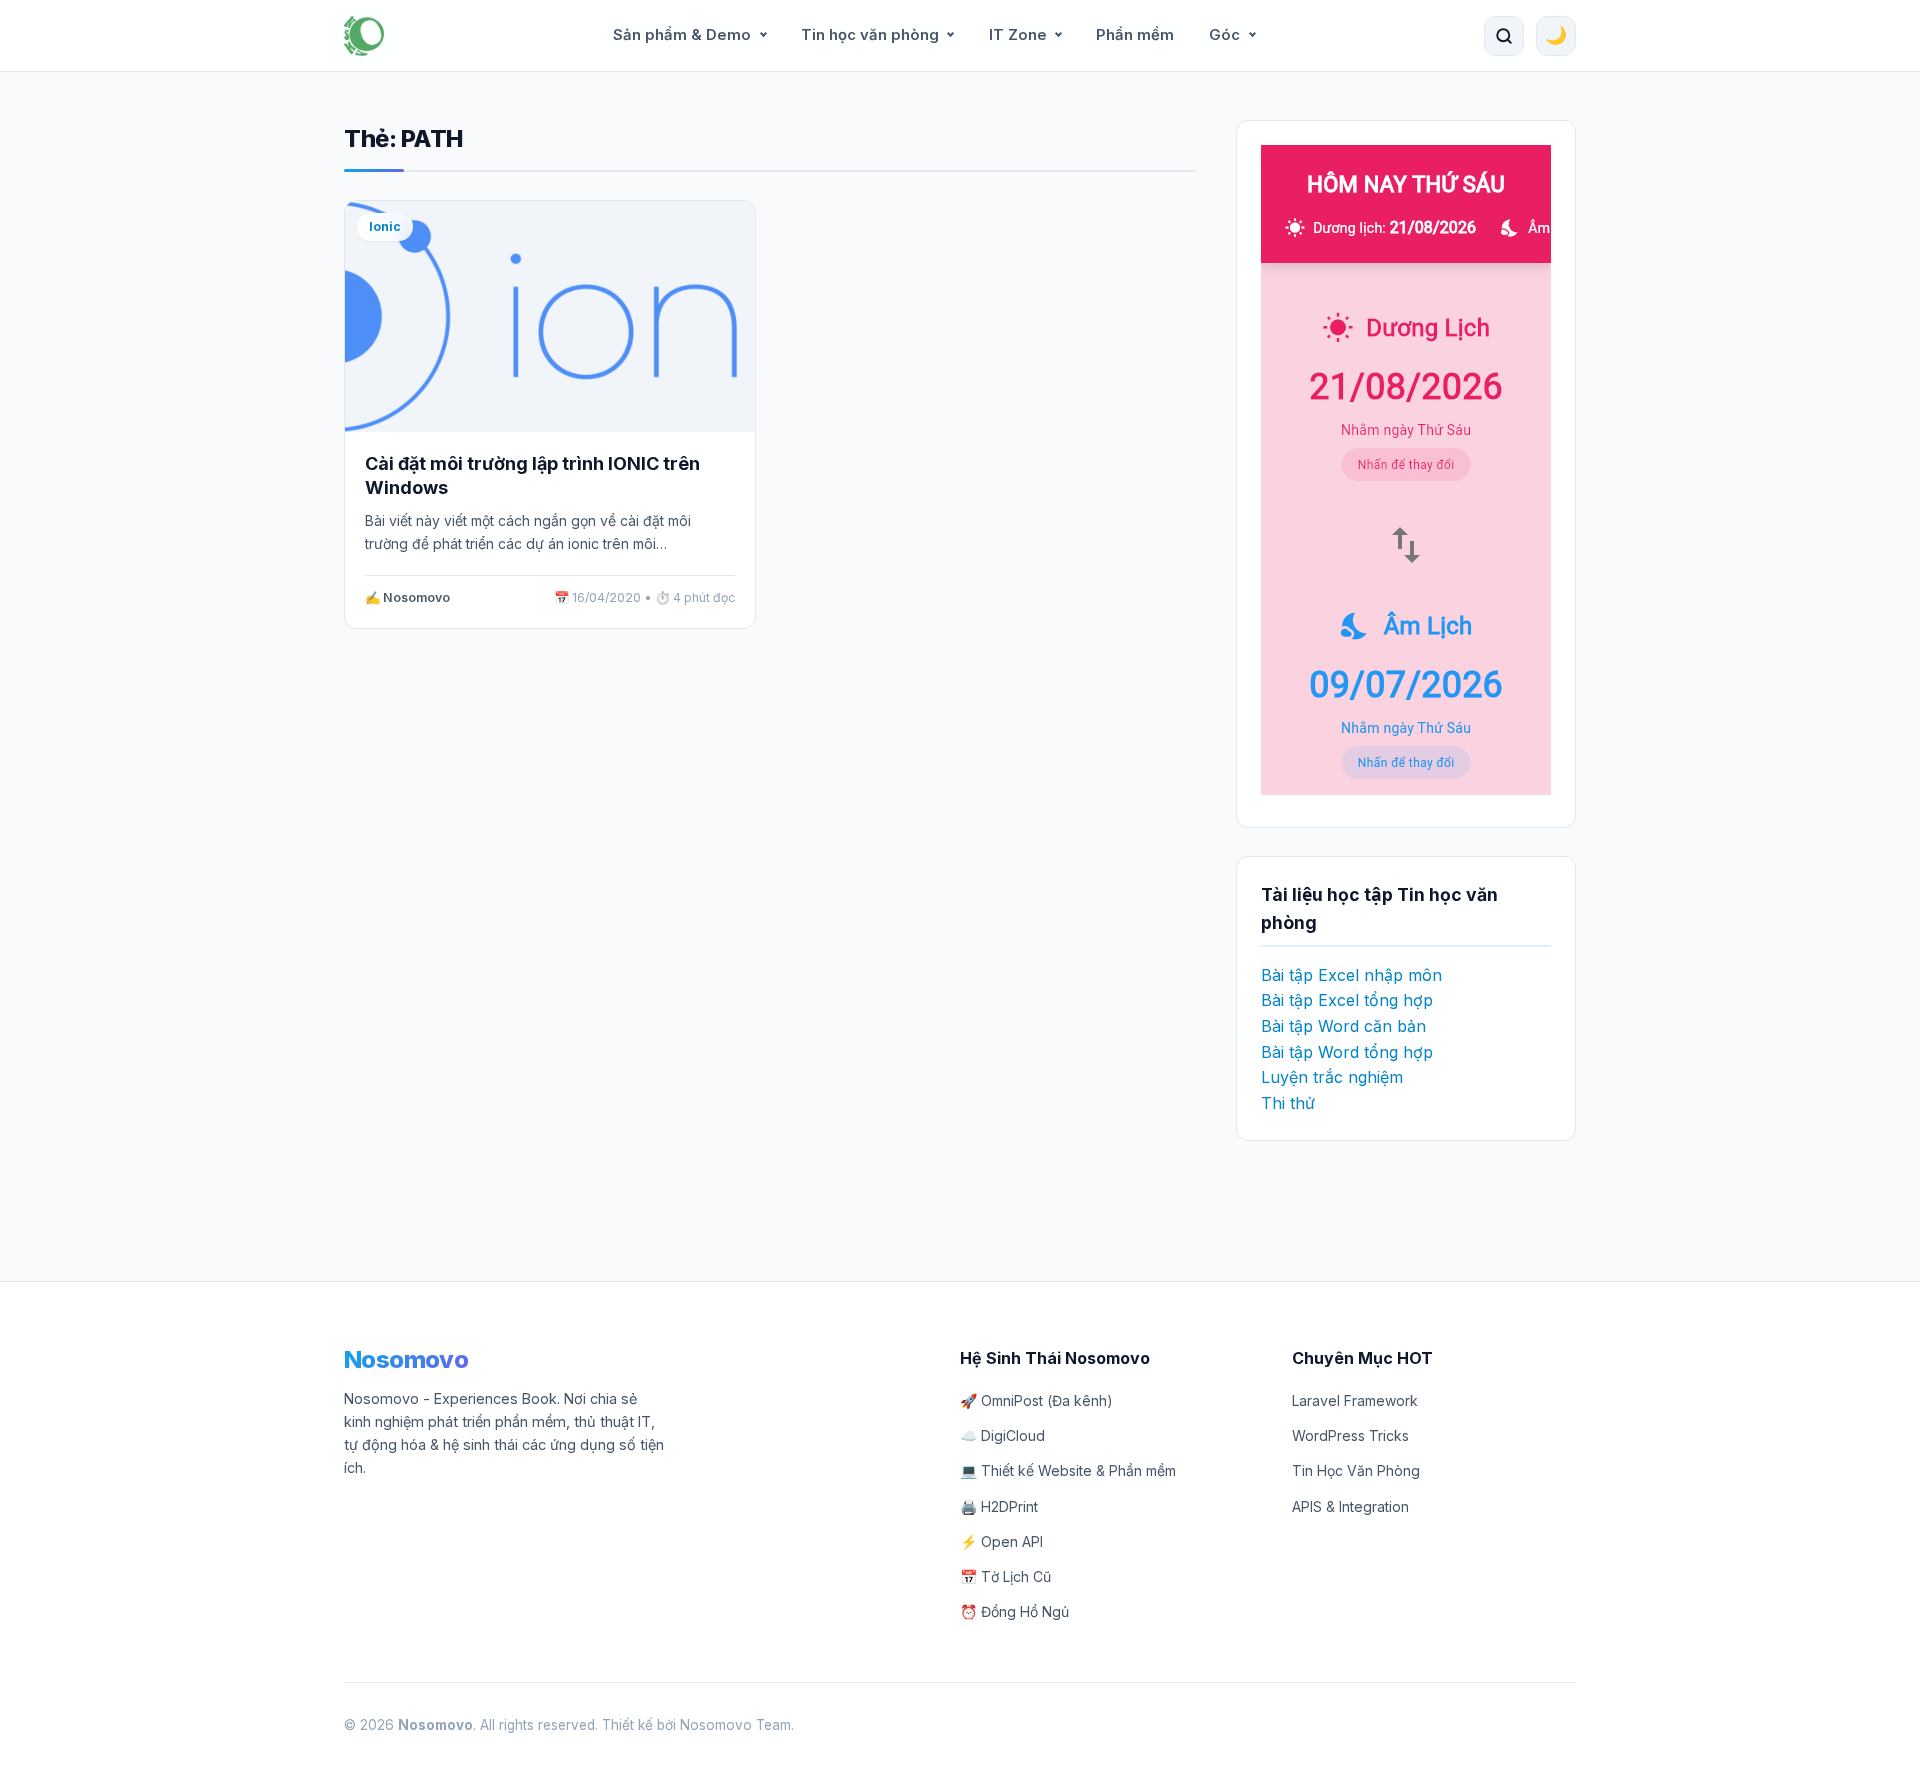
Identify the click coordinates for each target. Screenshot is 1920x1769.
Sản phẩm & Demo (682, 35)
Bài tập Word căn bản (1343, 1026)
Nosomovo (406, 1359)
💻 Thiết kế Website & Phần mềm (1068, 1470)
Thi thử (1288, 1103)
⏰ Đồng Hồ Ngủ (1014, 1611)
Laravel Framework (1355, 1400)
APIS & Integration (1350, 1506)
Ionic (385, 226)
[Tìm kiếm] (1504, 36)
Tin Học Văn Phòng (1356, 1470)
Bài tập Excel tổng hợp (1347, 1000)
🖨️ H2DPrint (999, 1506)
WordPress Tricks (1350, 1435)
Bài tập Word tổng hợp (1347, 1052)
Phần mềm (1135, 35)
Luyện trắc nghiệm (1332, 1077)
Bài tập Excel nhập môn (1351, 975)
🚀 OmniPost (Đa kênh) (1036, 1400)
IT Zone (1018, 35)
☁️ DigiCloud (1002, 1435)
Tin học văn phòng (870, 35)
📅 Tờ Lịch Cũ (1005, 1576)
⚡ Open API (1001, 1541)
